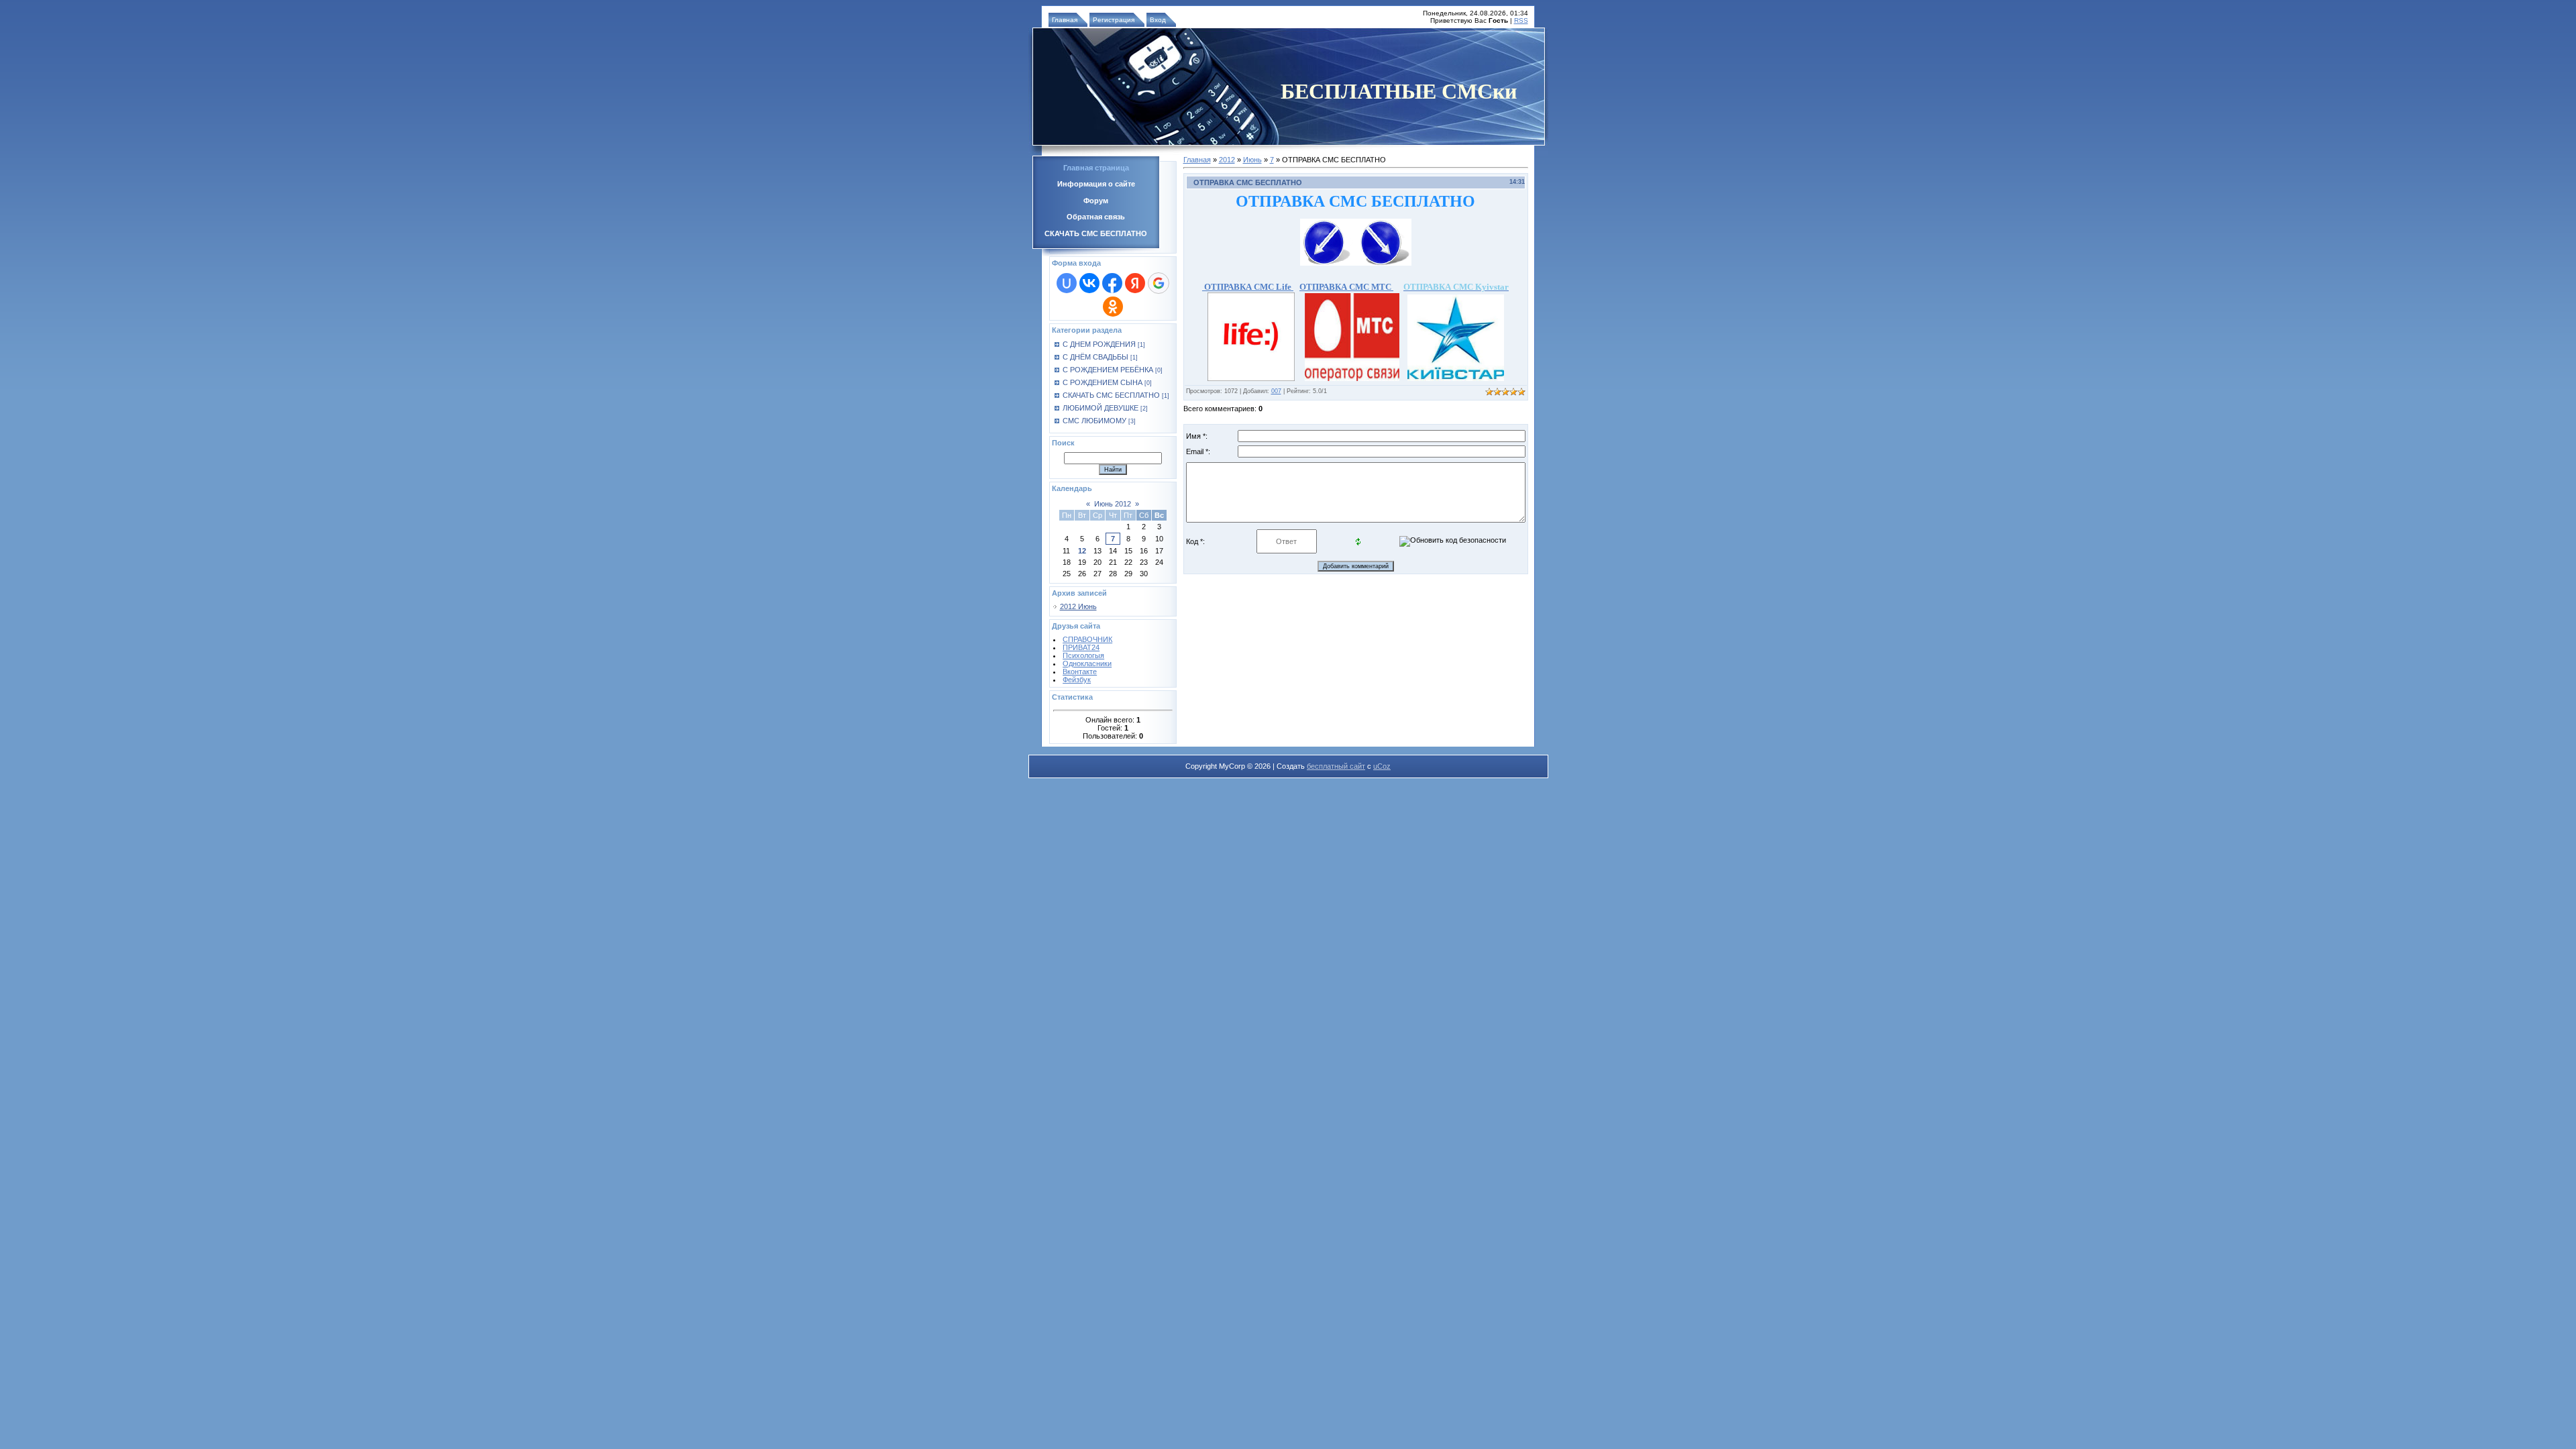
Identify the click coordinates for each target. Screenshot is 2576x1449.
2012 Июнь (1078, 606)
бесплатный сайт (1336, 766)
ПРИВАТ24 (1081, 647)
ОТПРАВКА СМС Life (1248, 287)
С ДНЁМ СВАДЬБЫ (1095, 357)
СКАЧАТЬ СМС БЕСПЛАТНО (1111, 395)
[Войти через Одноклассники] (1113, 307)
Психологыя (1083, 655)
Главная (1065, 20)
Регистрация (1114, 20)
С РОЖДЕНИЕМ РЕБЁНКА (1108, 370)
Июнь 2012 (1113, 504)
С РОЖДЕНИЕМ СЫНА (1103, 382)
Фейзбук (1077, 680)
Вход (1158, 20)
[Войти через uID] (1067, 283)
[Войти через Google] (1159, 283)
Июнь (1252, 160)
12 (1082, 551)
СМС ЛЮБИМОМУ (1094, 421)
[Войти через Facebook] (1112, 283)
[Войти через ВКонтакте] (1089, 283)
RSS (1521, 20)
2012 (1227, 160)
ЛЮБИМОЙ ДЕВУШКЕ (1101, 408)
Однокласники (1087, 663)
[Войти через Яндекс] (1135, 283)
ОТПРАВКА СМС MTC (1346, 287)
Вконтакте (1080, 672)
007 (1276, 391)
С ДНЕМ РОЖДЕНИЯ (1099, 344)
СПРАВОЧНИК (1087, 639)
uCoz (1382, 766)
